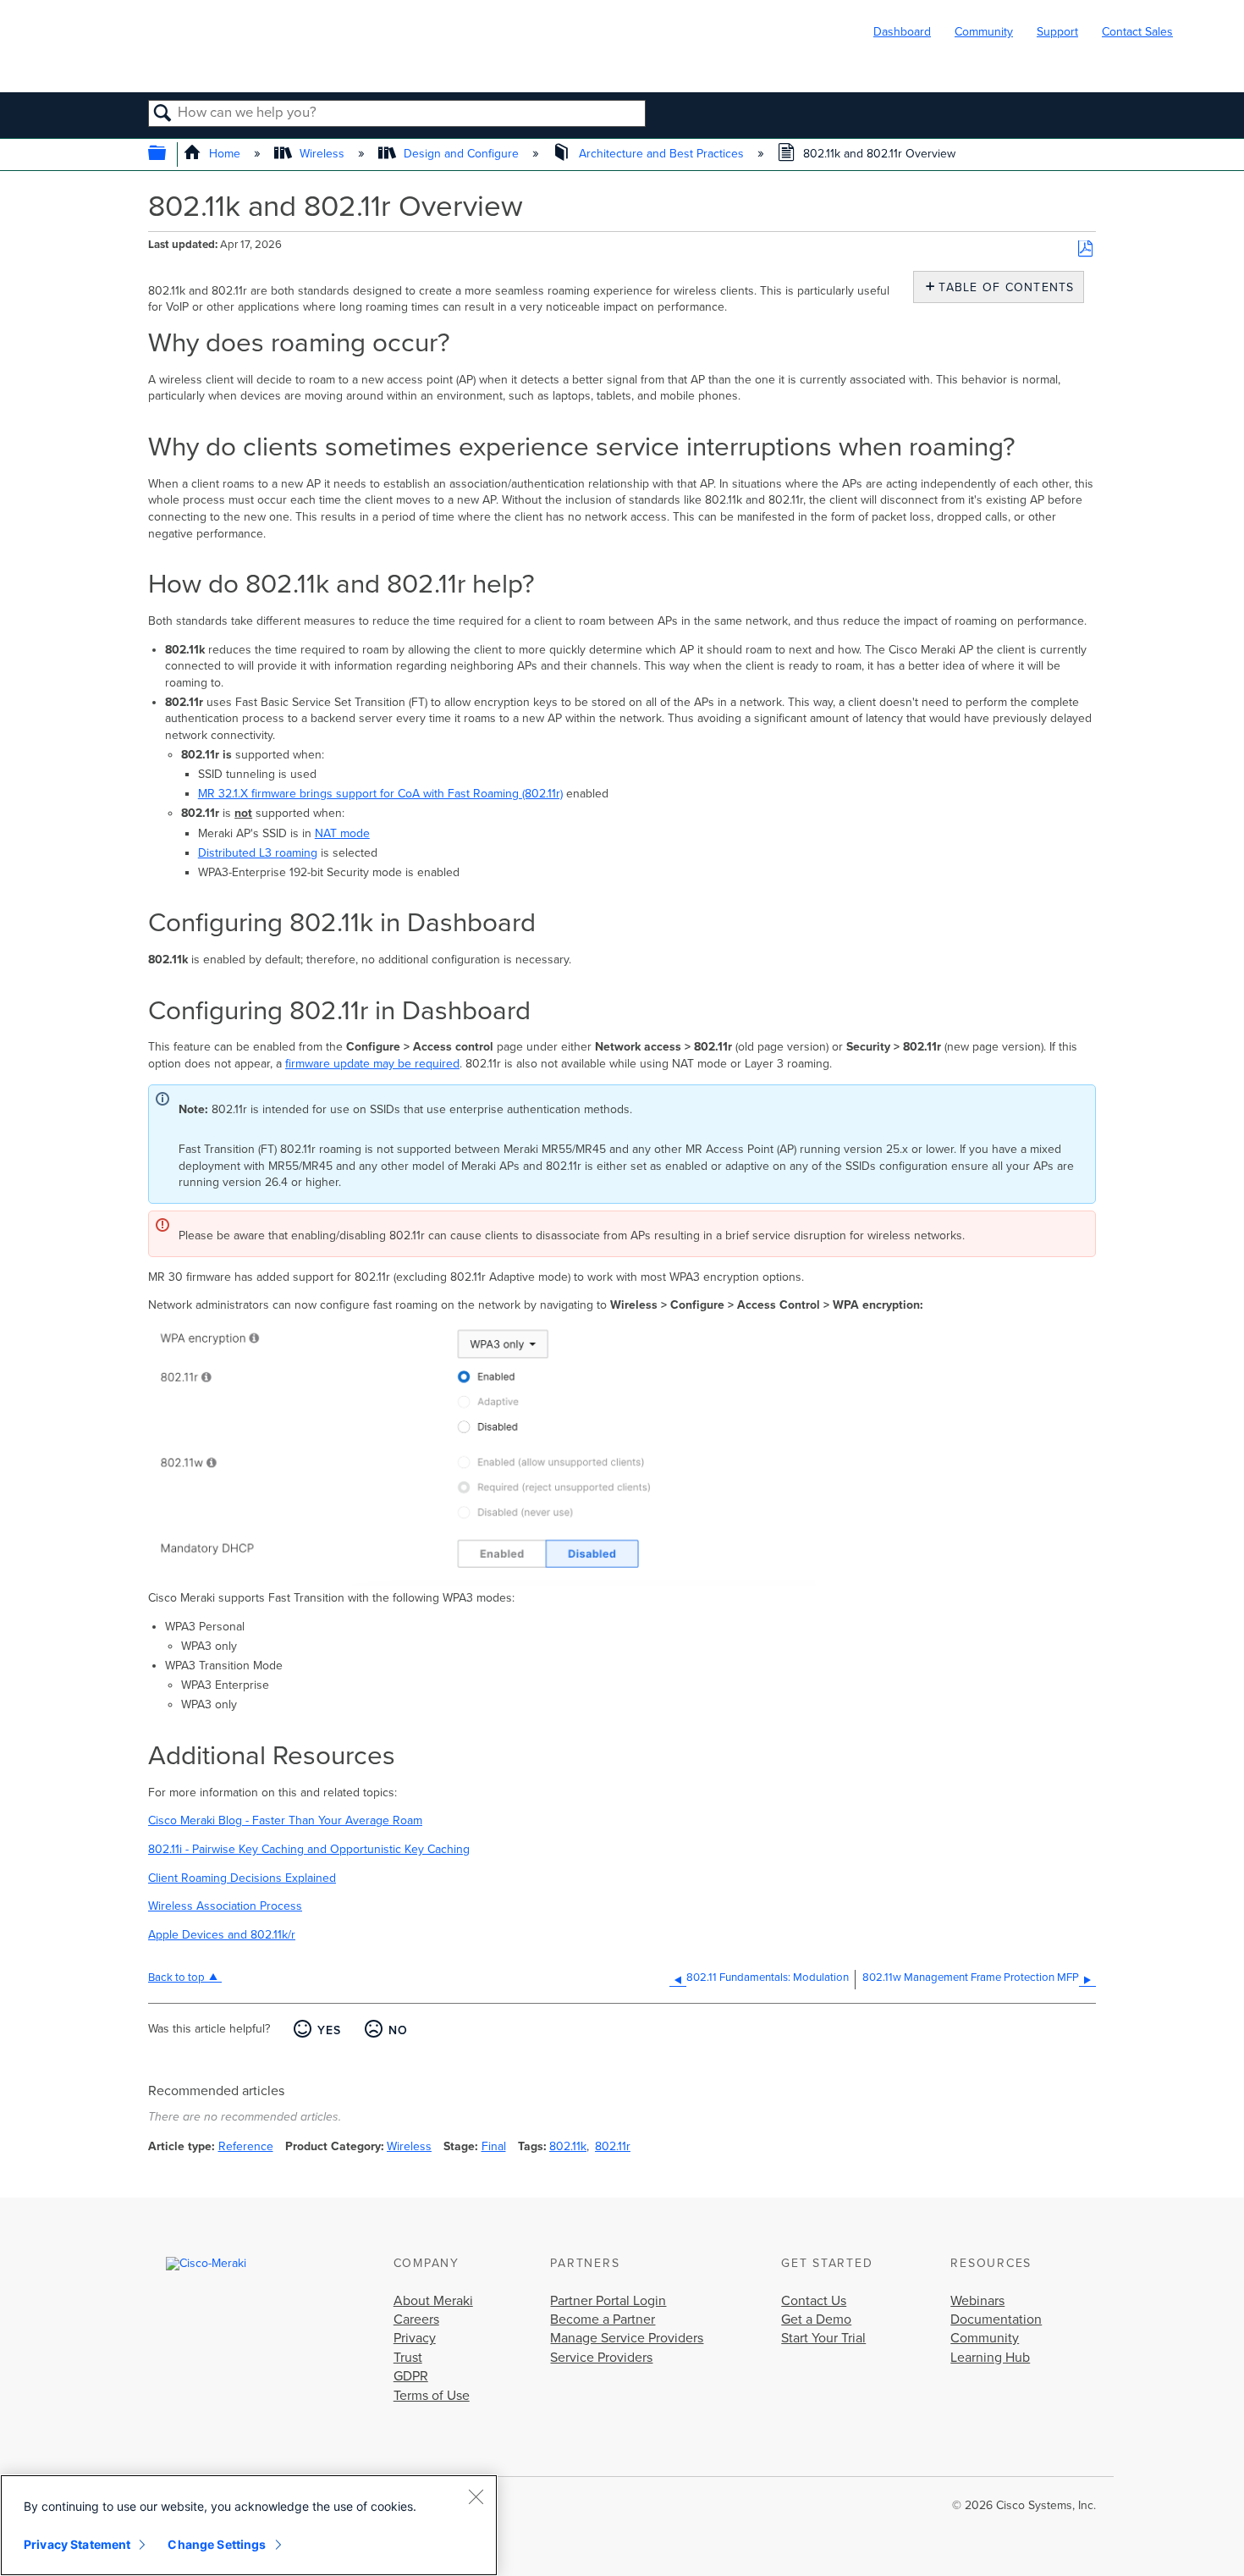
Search (163, 114)
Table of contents (1002, 287)
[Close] (476, 2496)
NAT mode (342, 833)
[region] (249, 2525)
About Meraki (433, 2301)
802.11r (613, 2146)
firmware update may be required (372, 1064)
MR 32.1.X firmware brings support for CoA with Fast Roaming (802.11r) (380, 794)
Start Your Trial (823, 2338)
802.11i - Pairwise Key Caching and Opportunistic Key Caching (309, 1849)
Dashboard (902, 32)
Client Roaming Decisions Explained (242, 1878)
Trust (408, 2358)
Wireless (322, 154)
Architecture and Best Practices (661, 154)
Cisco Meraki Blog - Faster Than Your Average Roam (285, 1820)
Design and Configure (461, 154)
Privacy (415, 2338)
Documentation (996, 2320)
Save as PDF (1085, 249)
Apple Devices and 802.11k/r (222, 1935)
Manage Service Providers (627, 2338)
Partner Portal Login (608, 2301)
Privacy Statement (77, 2544)
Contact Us (814, 2301)
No (398, 2030)
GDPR (411, 2376)
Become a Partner (603, 2320)
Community (984, 32)
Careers (416, 2320)
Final (494, 2146)
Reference (246, 2146)
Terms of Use (432, 2396)
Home (225, 154)
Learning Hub (990, 2358)
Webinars (977, 2301)
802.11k (568, 2146)
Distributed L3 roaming (258, 853)
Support (1057, 32)
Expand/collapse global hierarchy (168, 154)
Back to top (176, 1978)
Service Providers (601, 2358)
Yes (329, 2030)
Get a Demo (816, 2320)
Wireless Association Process (225, 1906)
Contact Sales (1137, 32)
